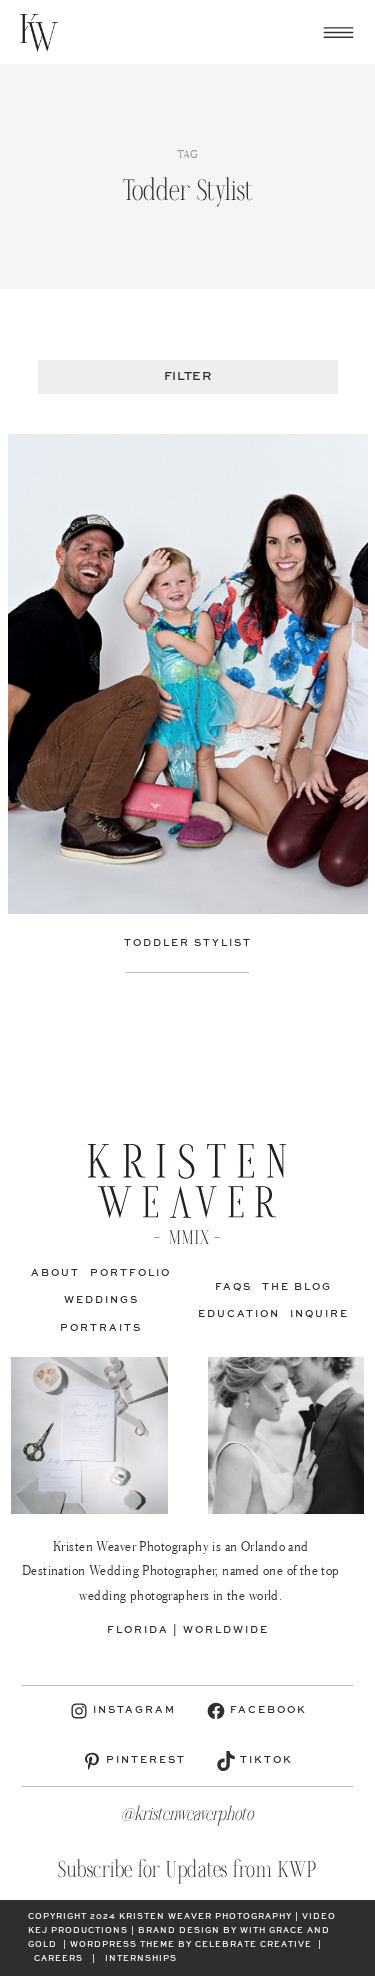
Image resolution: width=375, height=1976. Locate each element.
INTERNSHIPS (141, 1959)
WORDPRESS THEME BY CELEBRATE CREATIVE (191, 1945)
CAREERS (58, 1959)
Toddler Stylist (188, 943)
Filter (187, 377)
